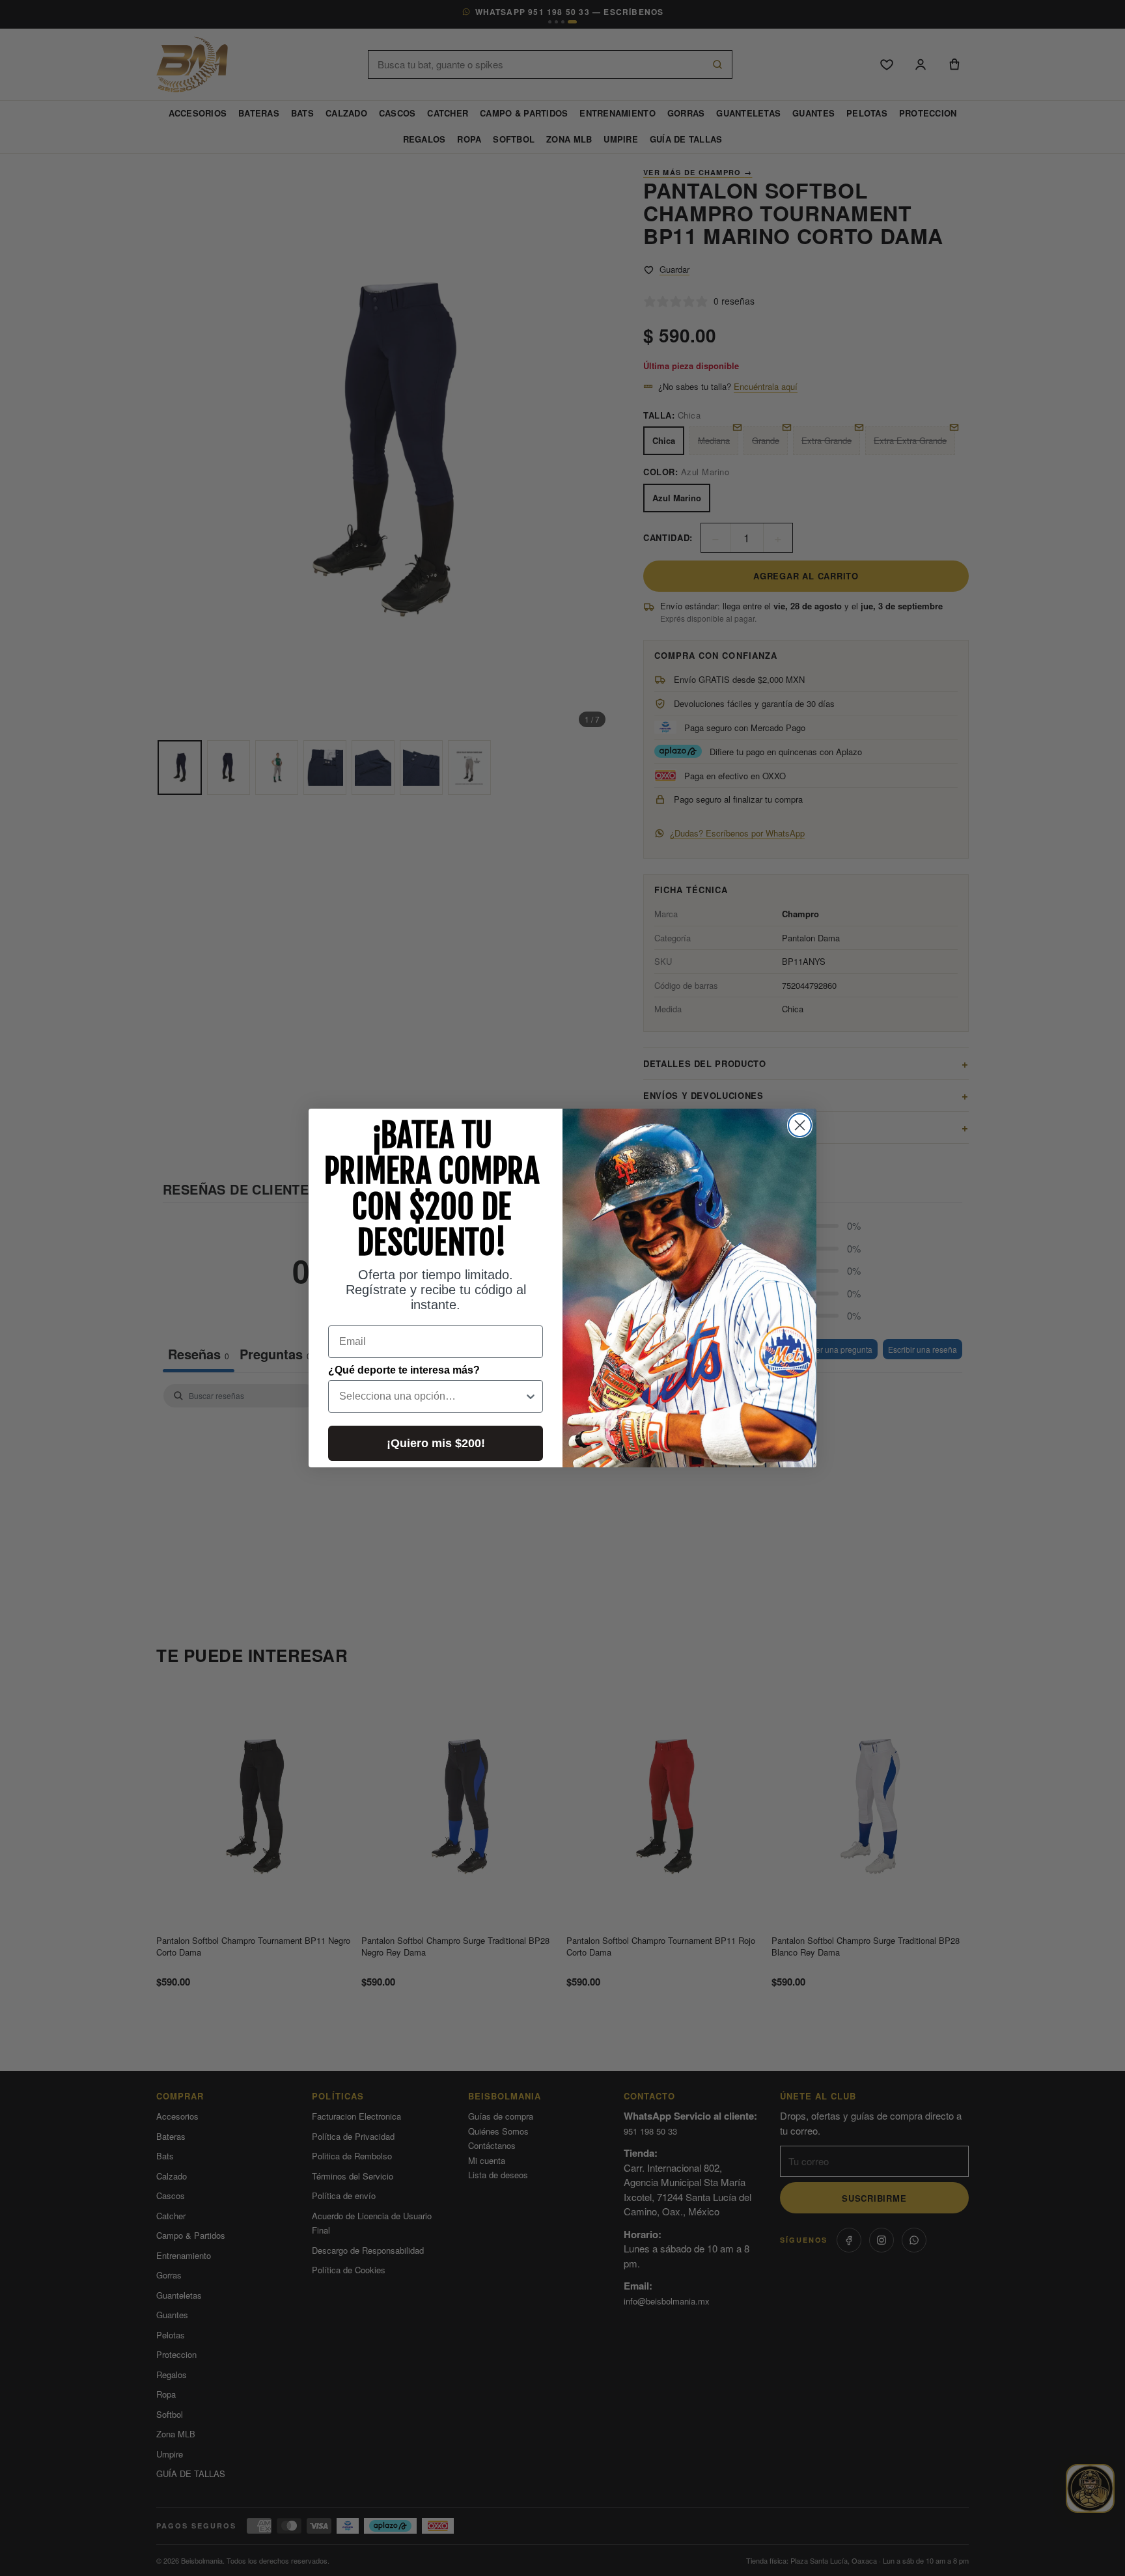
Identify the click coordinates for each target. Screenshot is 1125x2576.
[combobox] (432, 1396)
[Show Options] (531, 1396)
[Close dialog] (800, 1125)
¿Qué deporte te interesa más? (404, 1370)
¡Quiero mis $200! (436, 1443)
